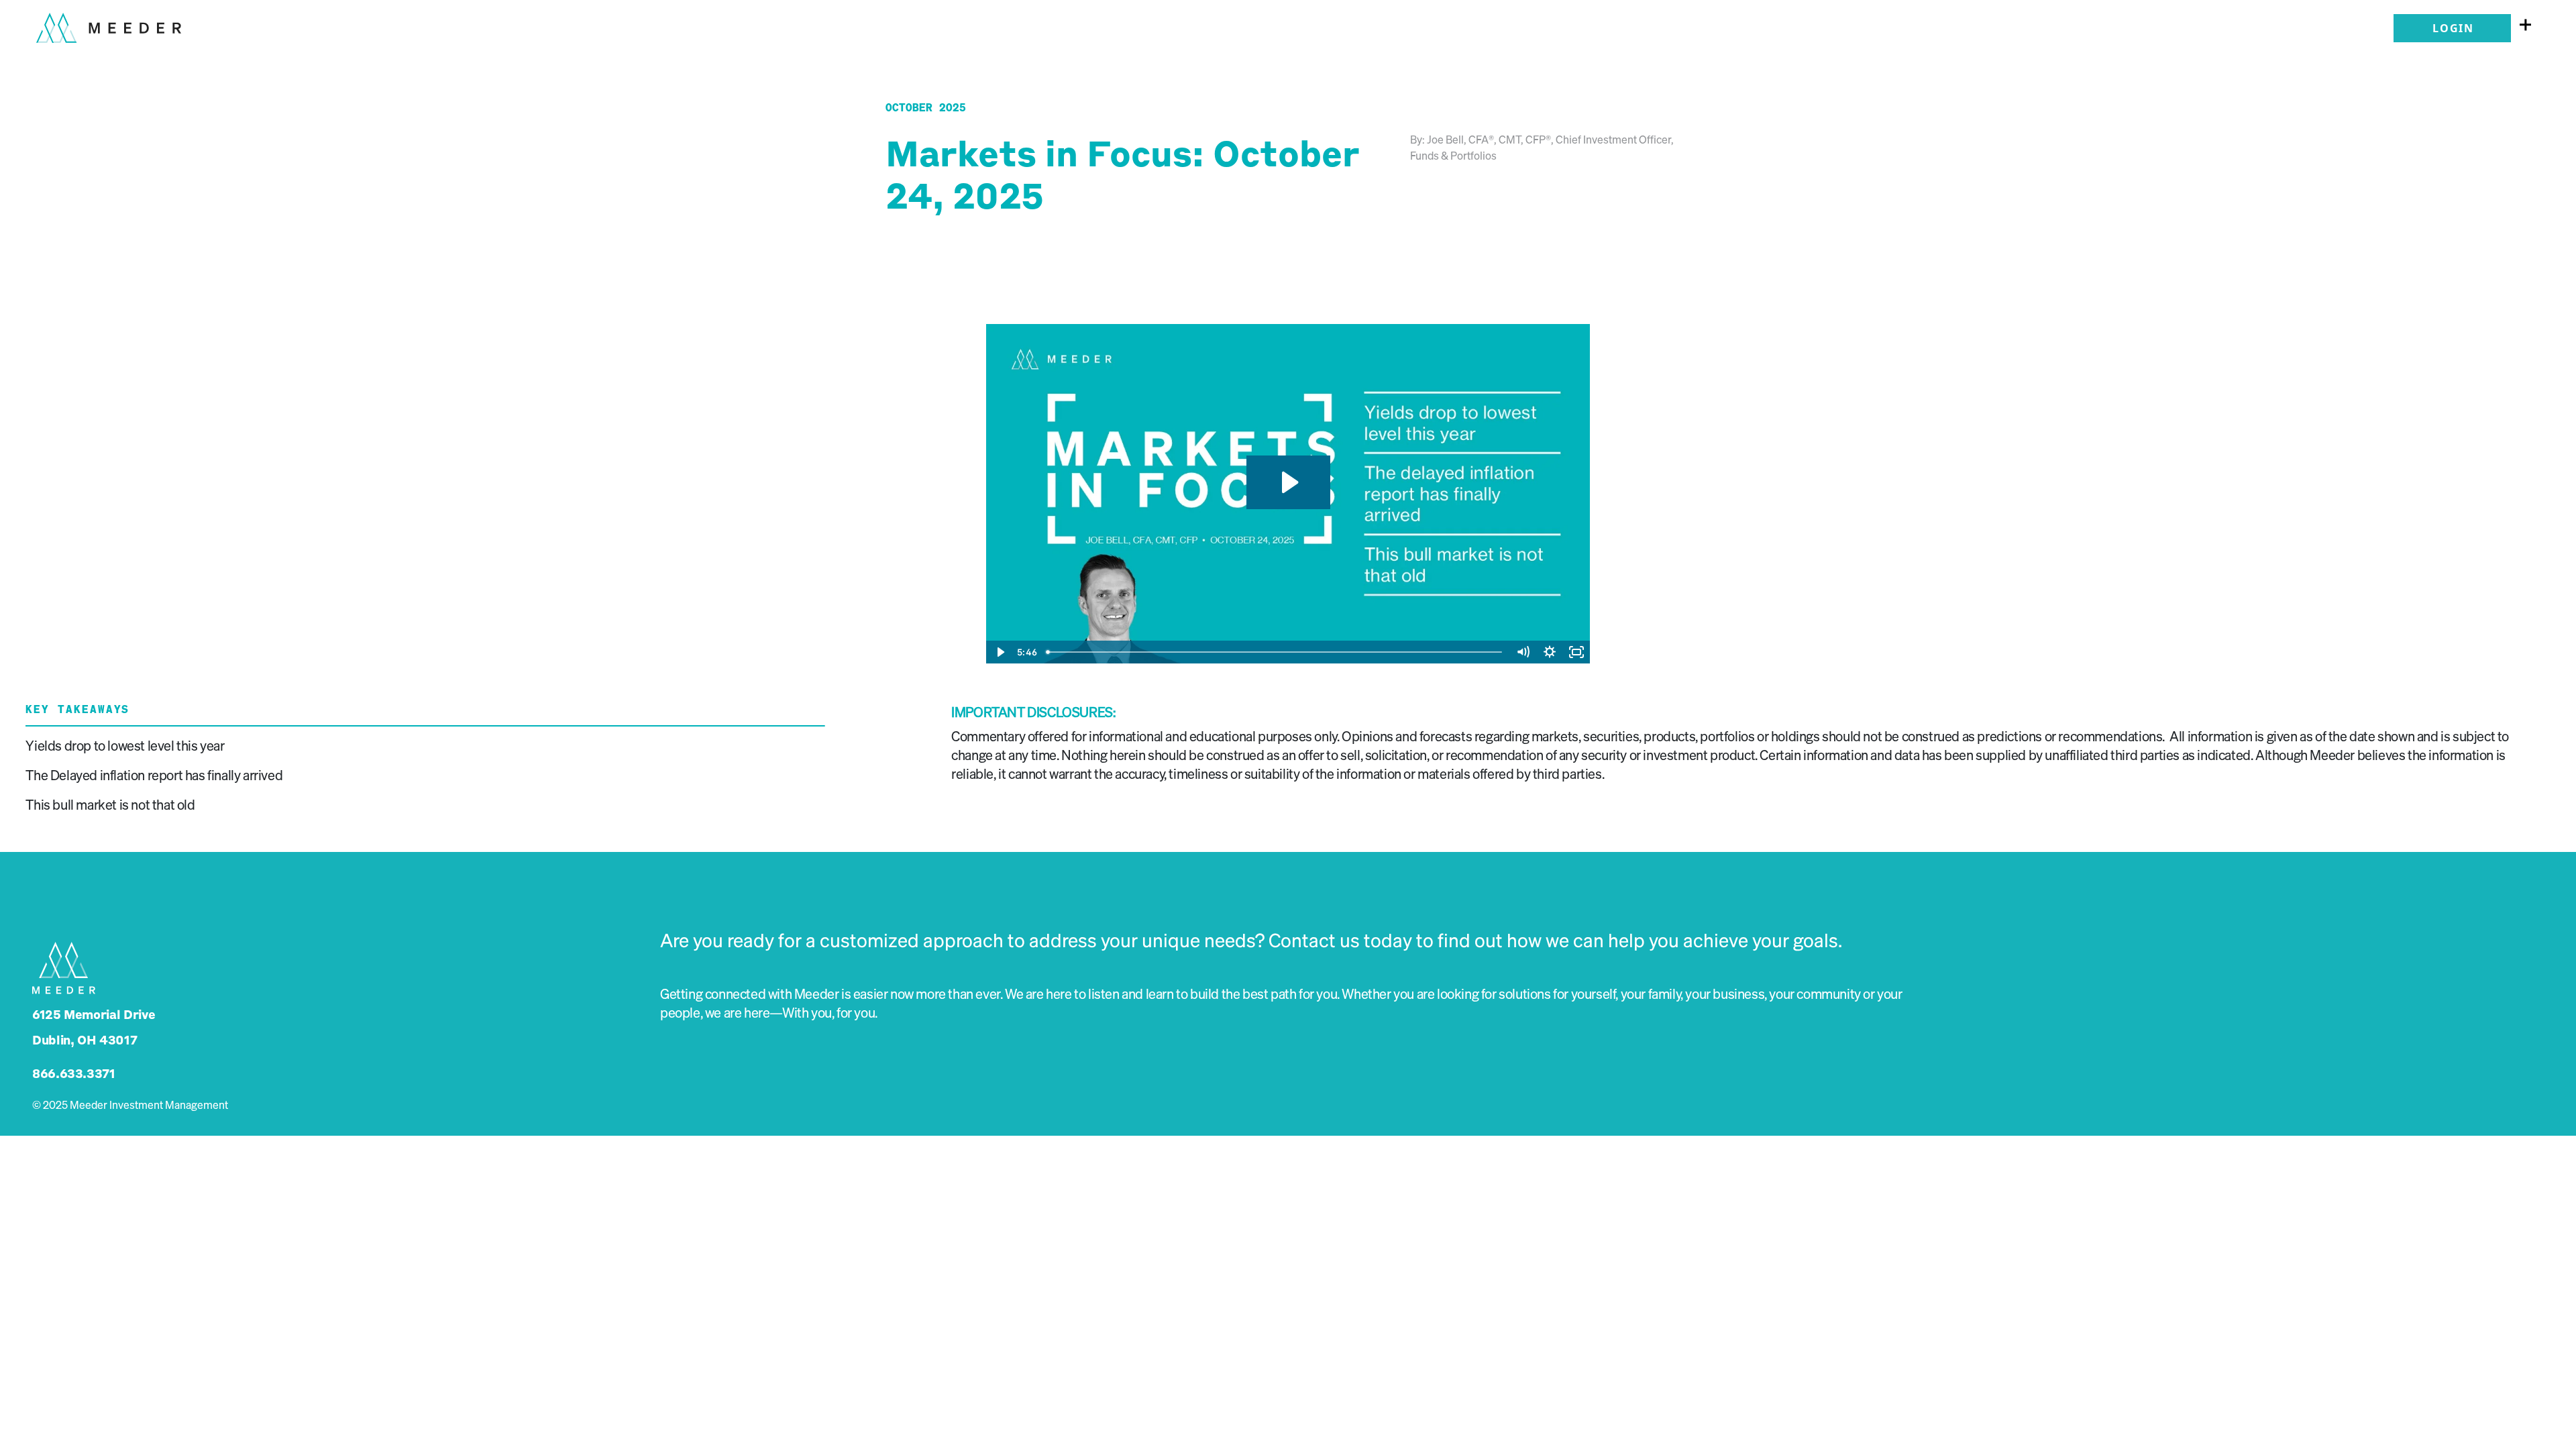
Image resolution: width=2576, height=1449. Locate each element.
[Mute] (1523, 652)
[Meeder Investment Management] (109, 22)
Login (2453, 28)
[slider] (1275, 652)
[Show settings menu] (1550, 652)
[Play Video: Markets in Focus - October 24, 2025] (1288, 482)
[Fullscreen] (1576, 652)
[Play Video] (1000, 652)
